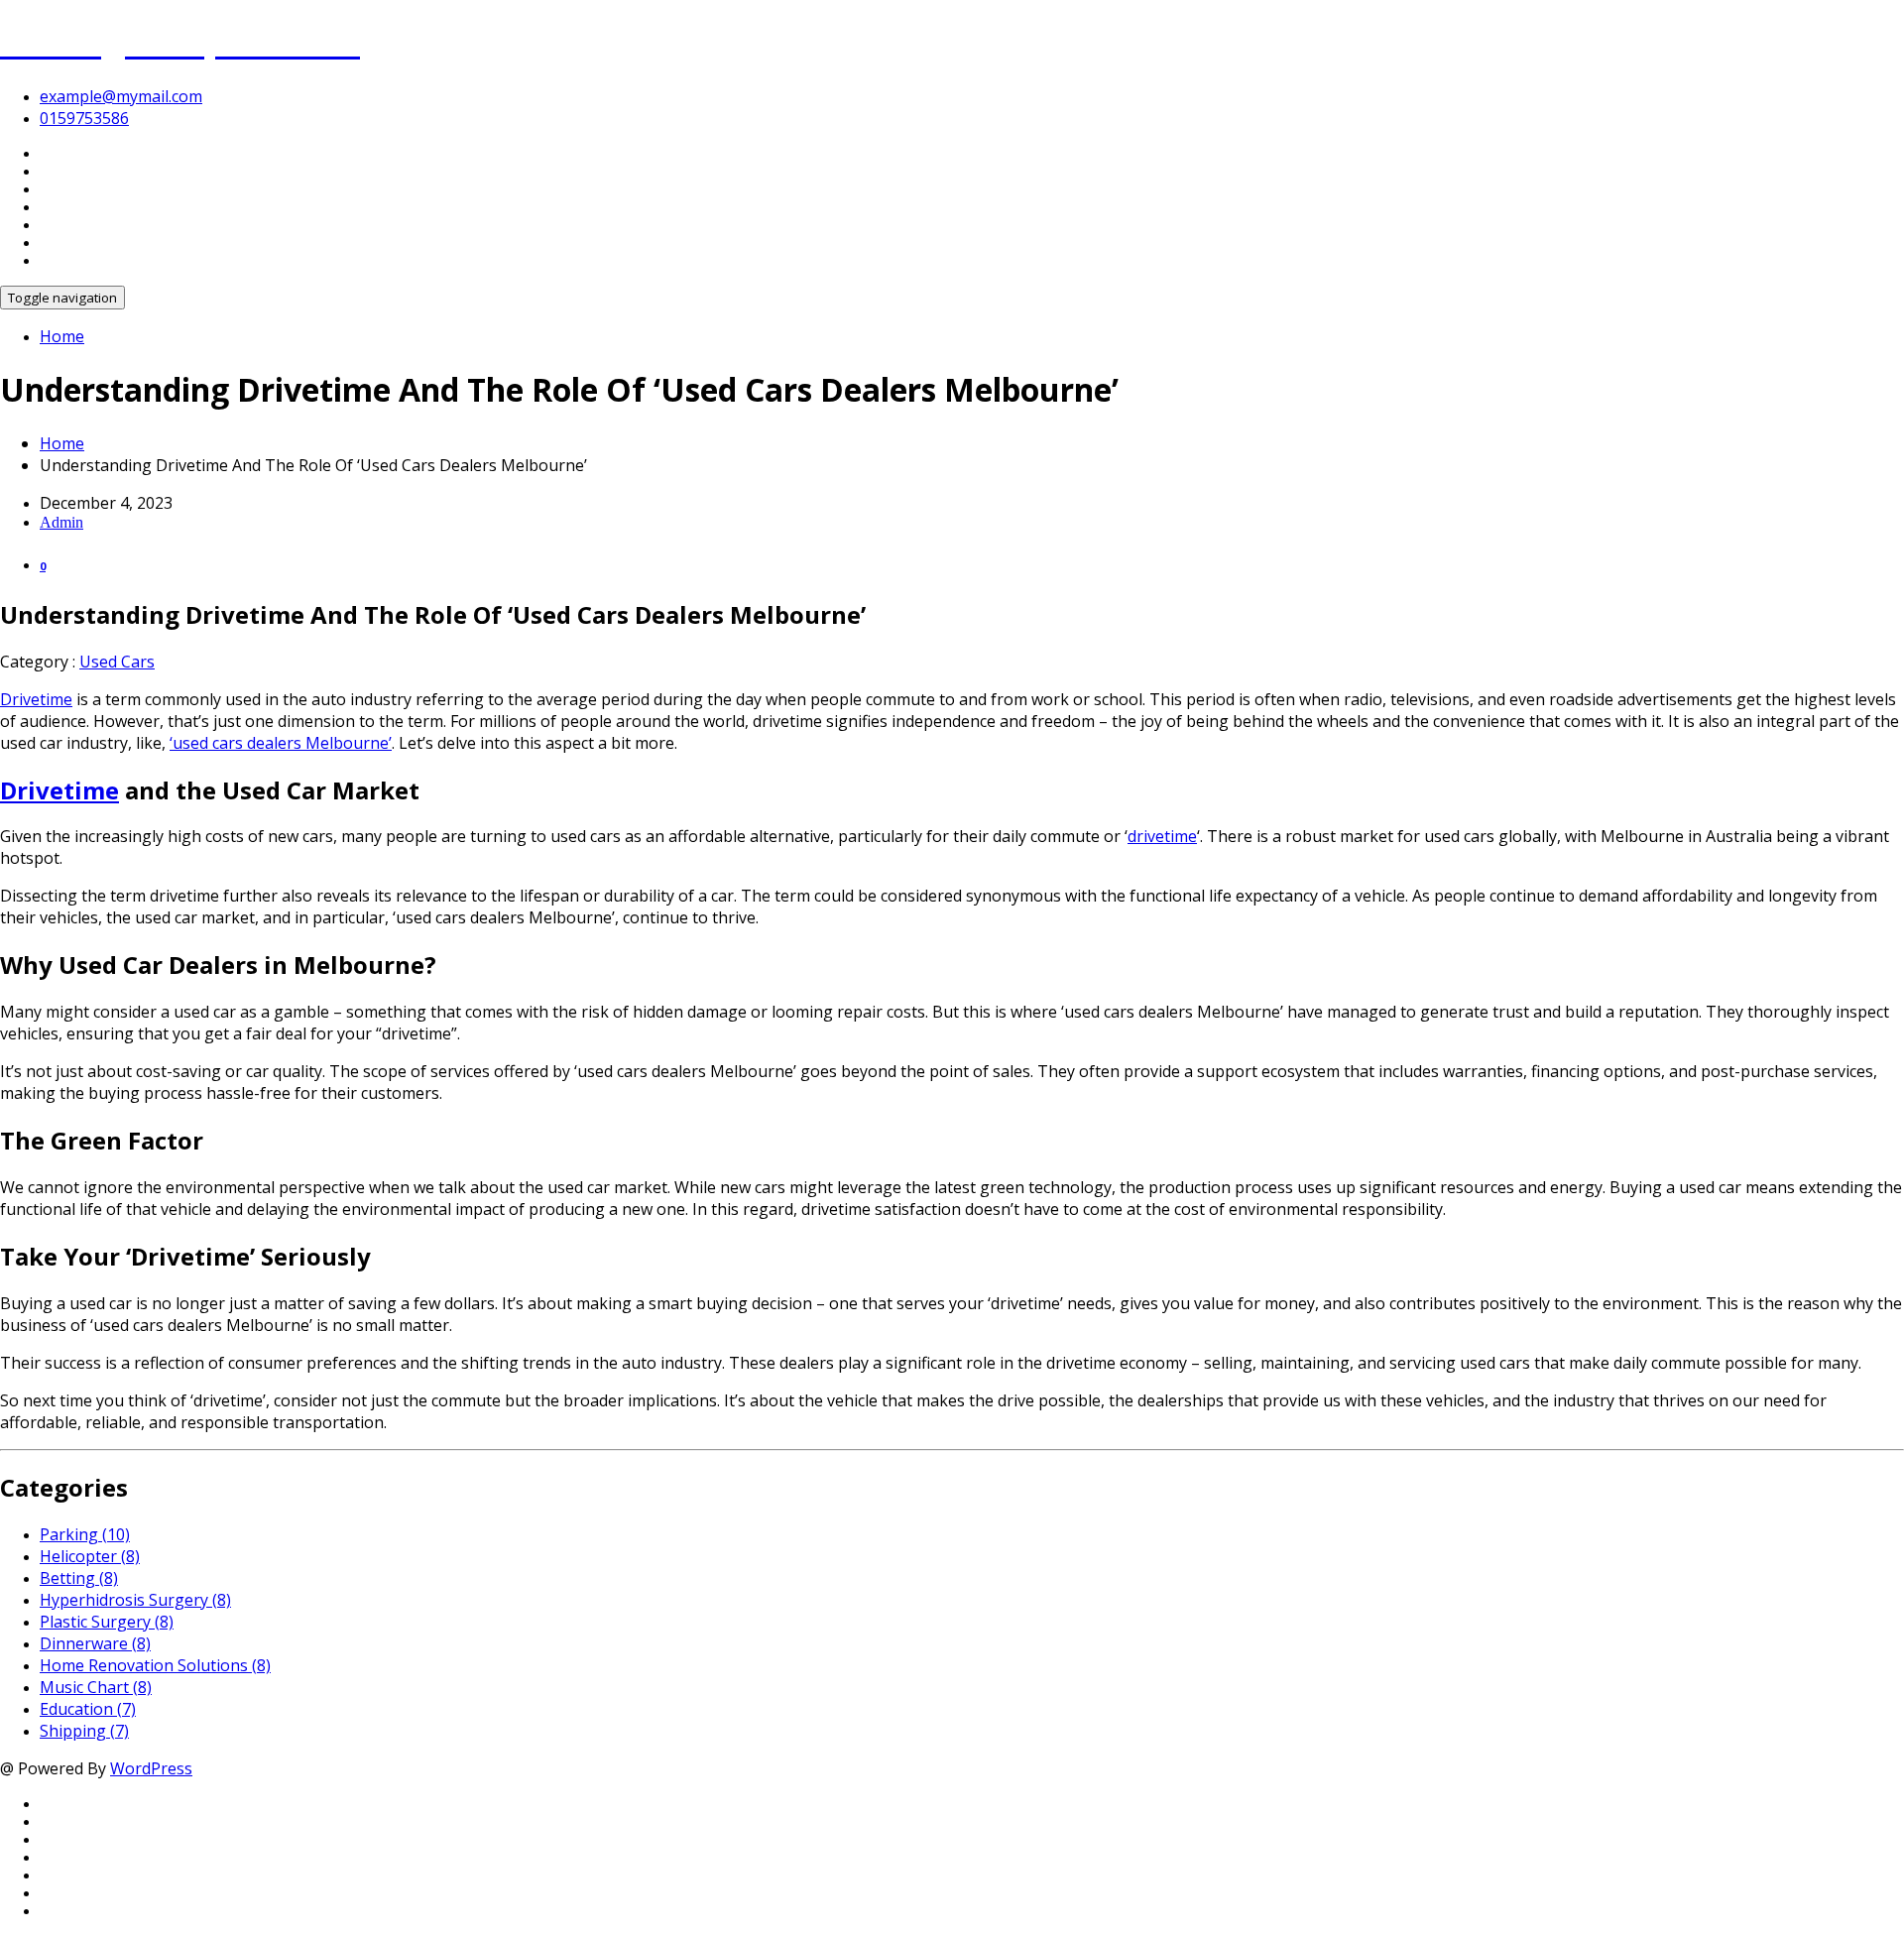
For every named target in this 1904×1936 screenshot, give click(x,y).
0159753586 (84, 118)
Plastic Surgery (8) (107, 1622)
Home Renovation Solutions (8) (155, 1665)
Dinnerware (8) (95, 1643)
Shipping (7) (84, 1731)
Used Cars (117, 662)
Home (62, 336)
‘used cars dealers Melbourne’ (281, 743)
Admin (61, 522)
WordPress (151, 1768)
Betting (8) (79, 1578)
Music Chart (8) (96, 1687)
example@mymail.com (121, 96)
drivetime (1162, 836)
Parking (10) (85, 1534)
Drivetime (36, 699)
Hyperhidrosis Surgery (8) (135, 1600)
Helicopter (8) (90, 1556)
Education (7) (88, 1709)
